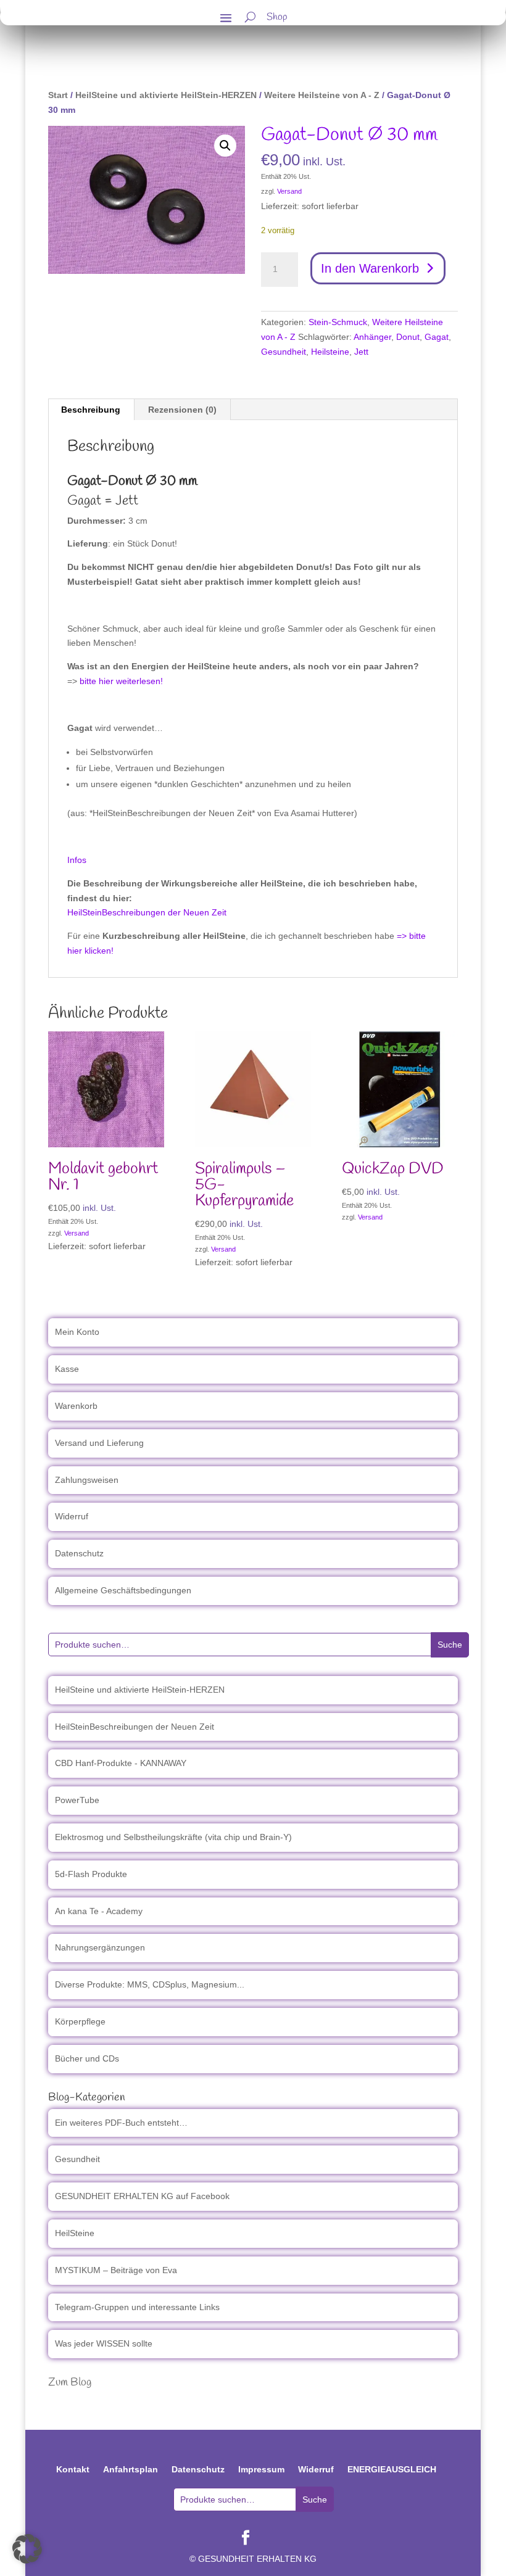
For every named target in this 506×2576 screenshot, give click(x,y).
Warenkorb (76, 1406)
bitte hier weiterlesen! (121, 681)
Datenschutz (79, 1553)
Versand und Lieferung (99, 1443)
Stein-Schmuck (338, 322)
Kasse (67, 1369)
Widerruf (72, 1516)
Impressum (261, 2469)
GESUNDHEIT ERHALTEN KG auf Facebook (142, 2196)
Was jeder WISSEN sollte (104, 2343)
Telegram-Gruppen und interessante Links (137, 2307)
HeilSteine (75, 2233)
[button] (225, 146)
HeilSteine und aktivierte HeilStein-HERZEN (166, 95)
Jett (361, 352)
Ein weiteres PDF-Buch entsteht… (121, 2123)
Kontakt (73, 2469)
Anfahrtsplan (131, 2469)
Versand (289, 191)
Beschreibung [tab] (91, 410)
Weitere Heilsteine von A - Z (322, 95)
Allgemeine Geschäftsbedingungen (123, 1590)
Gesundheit (284, 352)
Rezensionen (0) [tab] (182, 410)
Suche (450, 1645)
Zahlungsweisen (87, 1480)
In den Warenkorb (370, 268)
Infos (77, 860)
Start (58, 95)
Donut (408, 337)
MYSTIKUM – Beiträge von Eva (116, 2270)
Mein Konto (77, 1332)
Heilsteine (330, 352)
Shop (277, 19)
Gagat (437, 337)
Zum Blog (70, 2382)
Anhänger (372, 337)
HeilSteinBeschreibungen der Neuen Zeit (147, 912)
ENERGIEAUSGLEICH (392, 2469)
